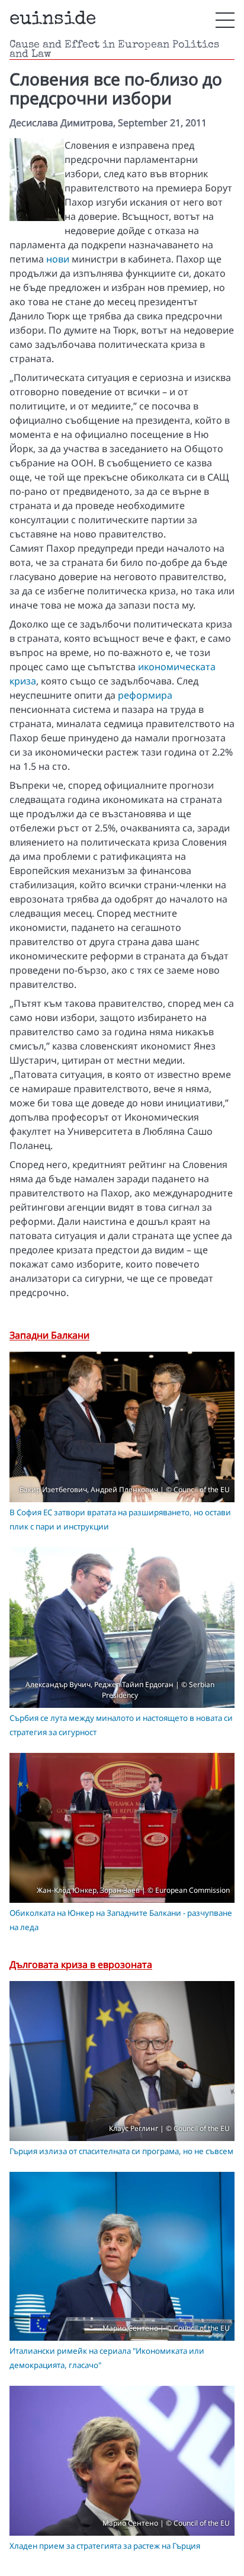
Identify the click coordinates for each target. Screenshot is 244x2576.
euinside (53, 20)
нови (58, 259)
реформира (145, 695)
